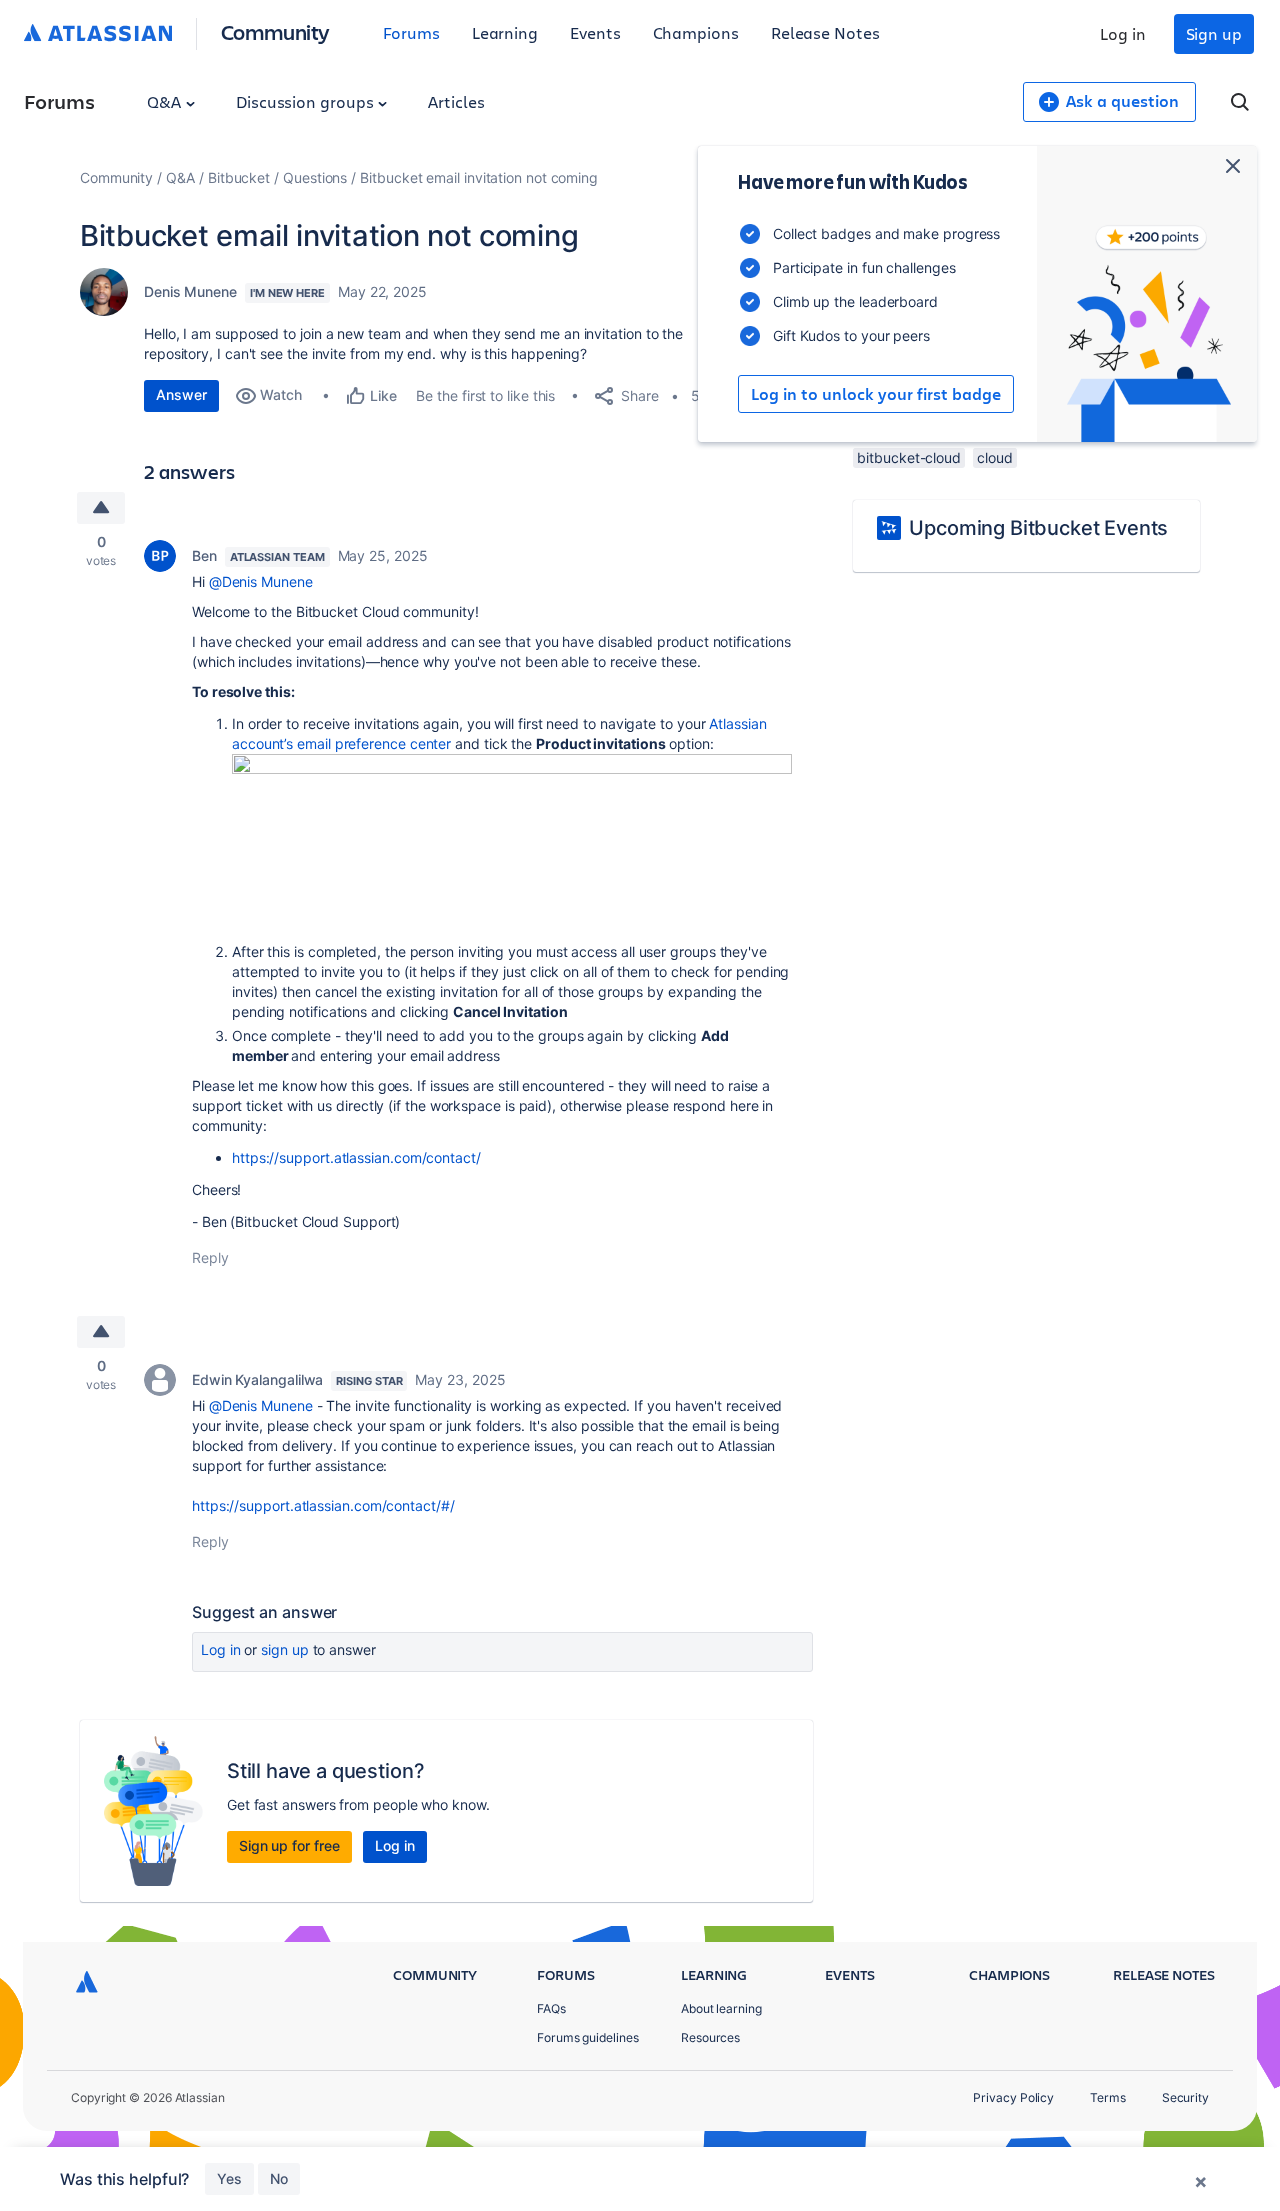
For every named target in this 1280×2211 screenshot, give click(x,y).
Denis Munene (190, 291)
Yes (229, 2178)
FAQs (551, 2008)
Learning (505, 32)
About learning (721, 2008)
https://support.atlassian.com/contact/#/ (323, 1505)
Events (595, 32)
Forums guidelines (588, 2037)
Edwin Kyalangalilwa (257, 1379)
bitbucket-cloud (909, 457)
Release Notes (825, 32)
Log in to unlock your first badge (876, 394)
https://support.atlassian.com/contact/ (356, 1157)
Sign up (1214, 33)
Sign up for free (289, 1845)
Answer (181, 394)
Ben (204, 555)
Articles (456, 101)
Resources (710, 2037)
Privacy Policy (1013, 2097)
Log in (1123, 33)
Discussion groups (307, 101)
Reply (210, 1257)
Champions (696, 32)
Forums (411, 32)
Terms (1108, 2097)
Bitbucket (239, 177)
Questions (315, 177)
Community (275, 31)
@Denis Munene (261, 581)
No (279, 2178)
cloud (995, 457)
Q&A (166, 101)
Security (1185, 2097)
